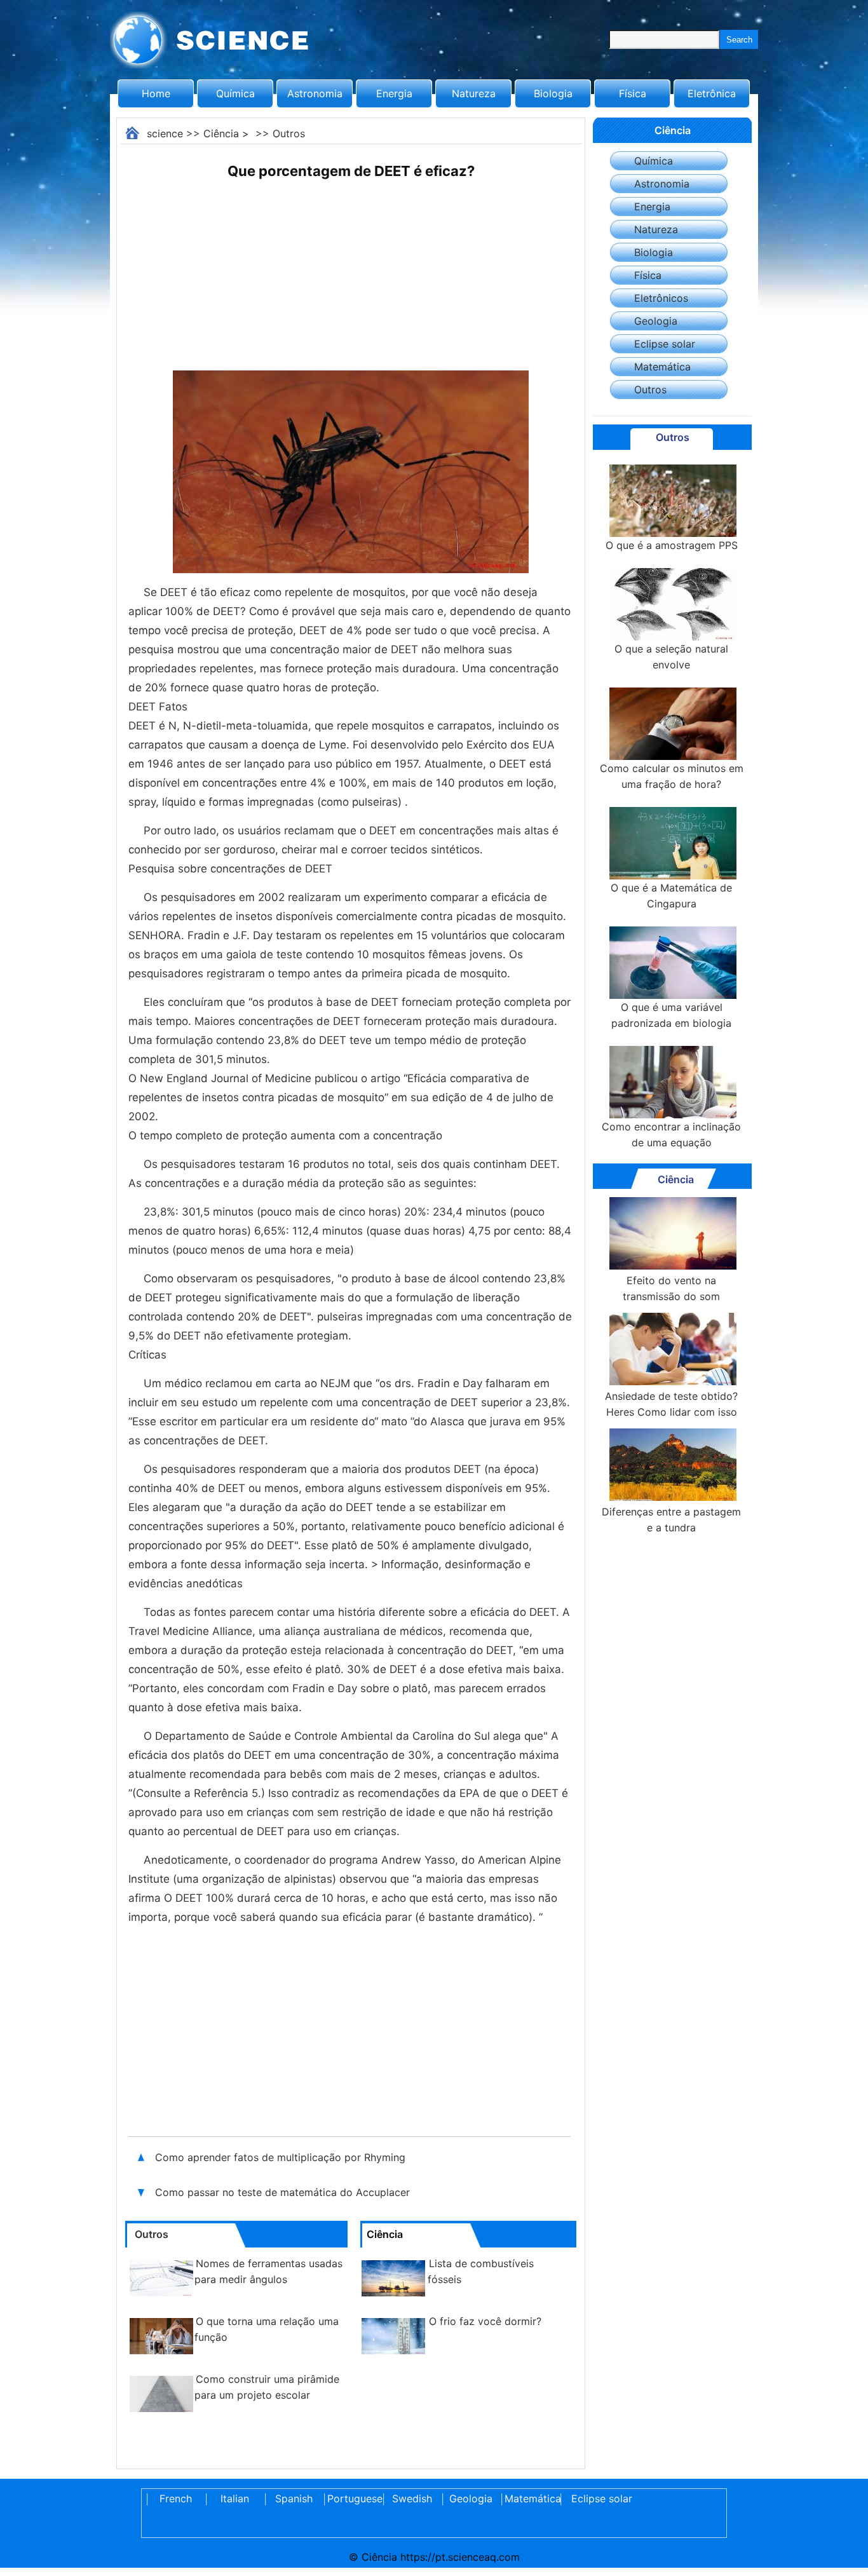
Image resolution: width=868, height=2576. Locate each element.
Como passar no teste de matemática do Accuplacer (282, 2192)
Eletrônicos (661, 298)
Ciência (221, 133)
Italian (235, 2498)
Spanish (294, 2498)
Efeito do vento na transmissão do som (671, 1288)
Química (235, 93)
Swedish (412, 2498)
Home (156, 93)
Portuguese (353, 2498)
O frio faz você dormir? (485, 2321)
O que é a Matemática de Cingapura (671, 896)
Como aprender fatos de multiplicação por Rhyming (280, 2157)
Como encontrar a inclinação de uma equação (671, 1135)
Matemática (662, 367)
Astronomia (315, 93)
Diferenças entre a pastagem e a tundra (671, 1520)
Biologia (553, 93)
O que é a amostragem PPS (672, 545)
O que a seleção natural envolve (671, 657)
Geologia (656, 321)
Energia (394, 93)
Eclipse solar (665, 344)
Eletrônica (712, 93)
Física (633, 93)
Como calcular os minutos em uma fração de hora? (672, 776)
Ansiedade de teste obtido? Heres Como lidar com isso (671, 1404)
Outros (289, 133)
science (165, 133)
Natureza (474, 93)
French (176, 2498)
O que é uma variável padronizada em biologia (671, 1015)
